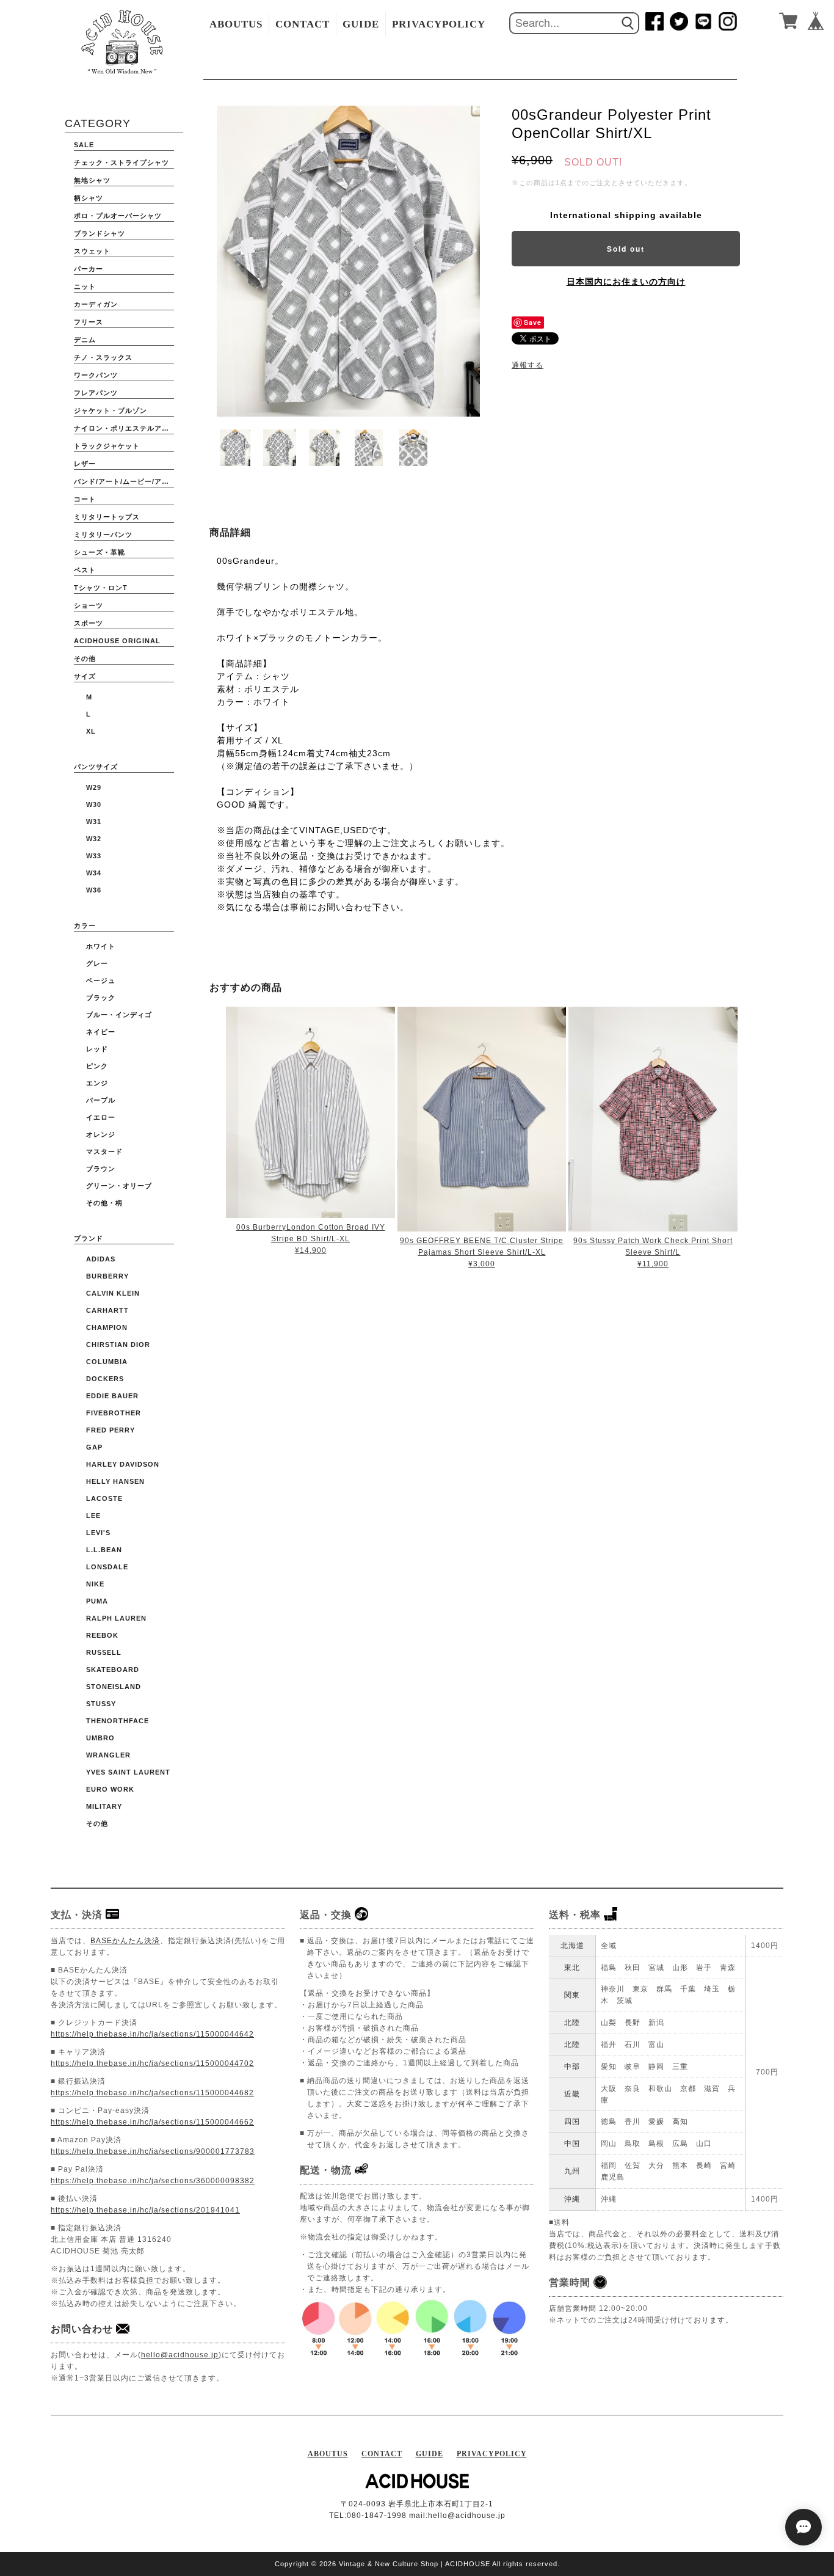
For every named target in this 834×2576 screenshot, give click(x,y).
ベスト (85, 570)
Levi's (98, 1533)
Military (104, 1806)
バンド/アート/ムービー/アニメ (124, 481)
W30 (94, 805)
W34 (94, 873)
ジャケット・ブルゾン (111, 410)
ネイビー (101, 1032)
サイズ (85, 676)
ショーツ (89, 605)
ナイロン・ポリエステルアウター (124, 428)
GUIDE (361, 24)
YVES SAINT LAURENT (128, 1772)
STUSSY (101, 1704)
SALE (84, 145)
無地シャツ (92, 180)
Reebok (102, 1635)
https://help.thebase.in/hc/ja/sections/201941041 (145, 2210)
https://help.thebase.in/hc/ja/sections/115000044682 (152, 2093)
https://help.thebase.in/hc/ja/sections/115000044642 (152, 2034)
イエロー (101, 1117)
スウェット (92, 251)
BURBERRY (107, 1276)
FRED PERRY (111, 1430)
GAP (94, 1447)
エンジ (97, 1083)
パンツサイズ (96, 767)
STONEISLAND (114, 1687)
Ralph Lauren (116, 1618)
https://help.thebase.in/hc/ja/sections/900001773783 (153, 2151)
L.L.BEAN (104, 1550)
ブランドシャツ (100, 233)
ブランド (89, 1238)
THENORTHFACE (118, 1721)
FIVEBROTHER (114, 1413)
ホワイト (101, 946)
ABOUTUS (236, 24)
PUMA (97, 1601)
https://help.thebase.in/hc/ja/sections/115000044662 (152, 2122)
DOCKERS (105, 1379)
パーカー (89, 269)
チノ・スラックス (103, 357)
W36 (94, 890)
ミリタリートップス (107, 517)
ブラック (101, 998)
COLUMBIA (107, 1362)
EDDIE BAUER (112, 1396)
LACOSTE (104, 1498)
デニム (85, 340)
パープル (101, 1100)
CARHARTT (107, 1310)
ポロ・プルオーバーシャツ (118, 216)
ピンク (97, 1066)
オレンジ (101, 1134)
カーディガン (96, 304)
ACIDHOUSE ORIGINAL (117, 641)
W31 (94, 822)
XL (91, 731)
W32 (94, 839)
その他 (85, 659)
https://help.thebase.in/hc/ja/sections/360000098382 (153, 2181)
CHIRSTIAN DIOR (118, 1345)
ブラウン (101, 1169)
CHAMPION (107, 1327)
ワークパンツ (96, 375)
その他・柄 (104, 1203)
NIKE (95, 1584)
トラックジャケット (107, 446)
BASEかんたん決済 (125, 1941)
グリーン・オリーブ (119, 1186)
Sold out (626, 249)
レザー (85, 464)
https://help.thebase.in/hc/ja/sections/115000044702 (152, 2063)
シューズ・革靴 (100, 552)
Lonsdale (107, 1567)
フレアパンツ (96, 393)
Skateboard (113, 1669)
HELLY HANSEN (115, 1481)
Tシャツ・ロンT (101, 588)
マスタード (104, 1151)
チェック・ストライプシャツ (121, 162)
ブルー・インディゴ (119, 1015)
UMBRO (100, 1738)
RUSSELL (104, 1652)
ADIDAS (101, 1259)
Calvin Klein (113, 1293)
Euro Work (110, 1789)
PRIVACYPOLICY (439, 24)
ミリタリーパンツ (103, 535)
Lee (93, 1516)
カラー (85, 925)
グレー (97, 963)
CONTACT (303, 24)
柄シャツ (89, 198)
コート (85, 499)
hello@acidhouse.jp (180, 2355)
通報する (528, 365)
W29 (94, 787)
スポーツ (89, 623)
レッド (97, 1049)
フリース (89, 322)
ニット (85, 286)
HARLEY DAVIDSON (123, 1464)
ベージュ (101, 980)
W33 (94, 856)
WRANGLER (108, 1755)
